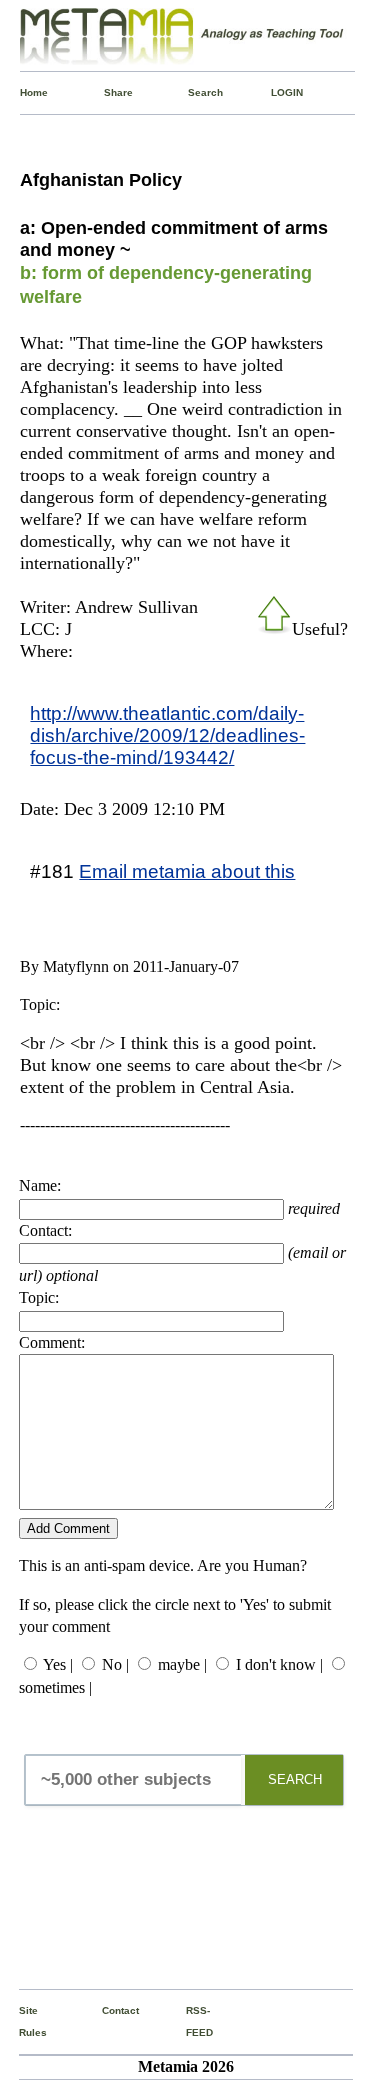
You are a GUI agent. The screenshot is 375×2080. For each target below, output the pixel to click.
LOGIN (275, 92)
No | (115, 1664)
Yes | (58, 1664)
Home (24, 92)
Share (108, 92)
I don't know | (279, 1664)
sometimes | (55, 1687)
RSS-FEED (190, 2021)
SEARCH (295, 1779)
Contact (106, 2010)
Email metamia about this (187, 871)
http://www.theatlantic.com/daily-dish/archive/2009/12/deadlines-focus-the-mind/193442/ (167, 735)
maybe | (182, 1664)
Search (192, 92)
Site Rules (23, 2021)
